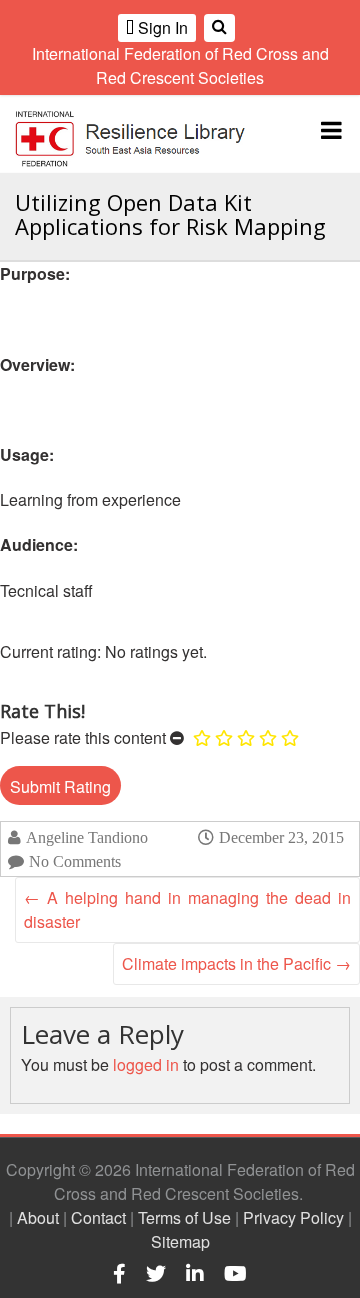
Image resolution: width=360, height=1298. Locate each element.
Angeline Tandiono (87, 837)
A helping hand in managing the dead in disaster (187, 909)
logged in (146, 1064)
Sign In (161, 27)
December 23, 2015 (281, 837)
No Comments (75, 861)
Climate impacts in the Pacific (236, 963)
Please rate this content (83, 737)
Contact (98, 1217)
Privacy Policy (293, 1217)
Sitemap (180, 1241)
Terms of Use (184, 1217)
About (38, 1217)
